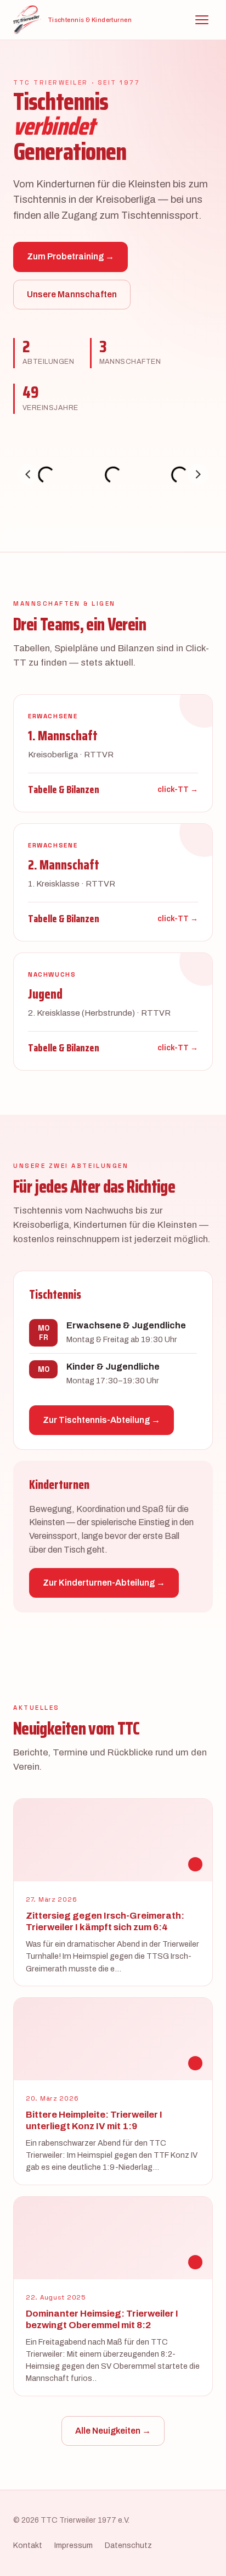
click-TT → (178, 790)
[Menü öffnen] (202, 20)
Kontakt (28, 2545)
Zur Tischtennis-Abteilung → (101, 1420)
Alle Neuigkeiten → (113, 2431)
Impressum (74, 2545)
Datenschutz (128, 2545)
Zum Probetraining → (70, 256)
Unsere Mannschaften (72, 294)
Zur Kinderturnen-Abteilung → (104, 1583)
